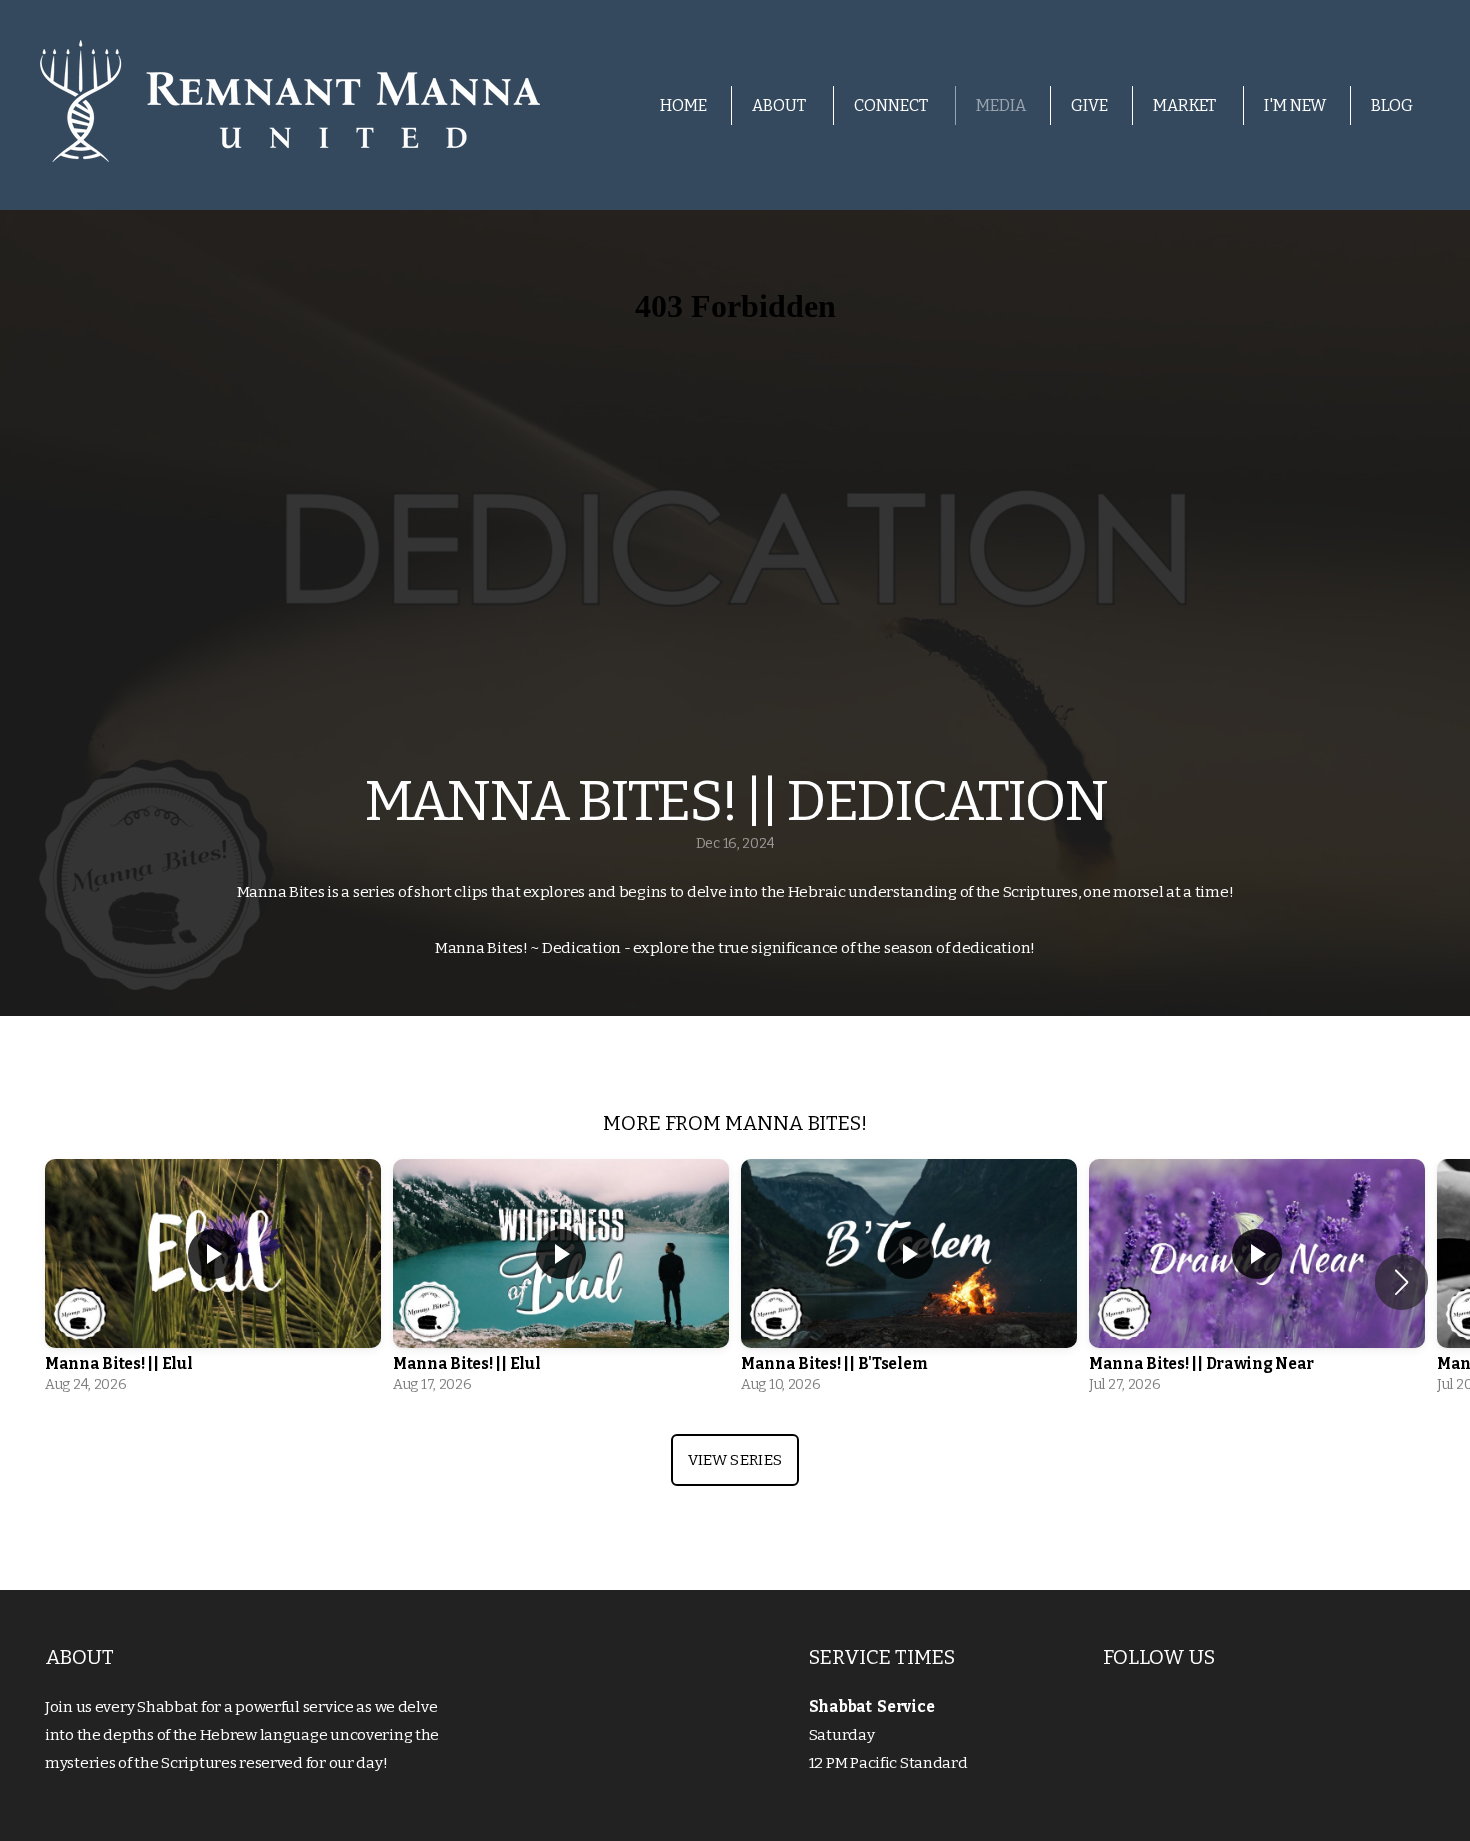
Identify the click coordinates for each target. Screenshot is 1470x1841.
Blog (1392, 105)
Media (1001, 105)
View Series (735, 1460)
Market (1186, 105)
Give (1089, 105)
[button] (1401, 1282)
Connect (892, 105)
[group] (213, 1281)
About (780, 105)
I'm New (1295, 105)
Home (683, 105)
